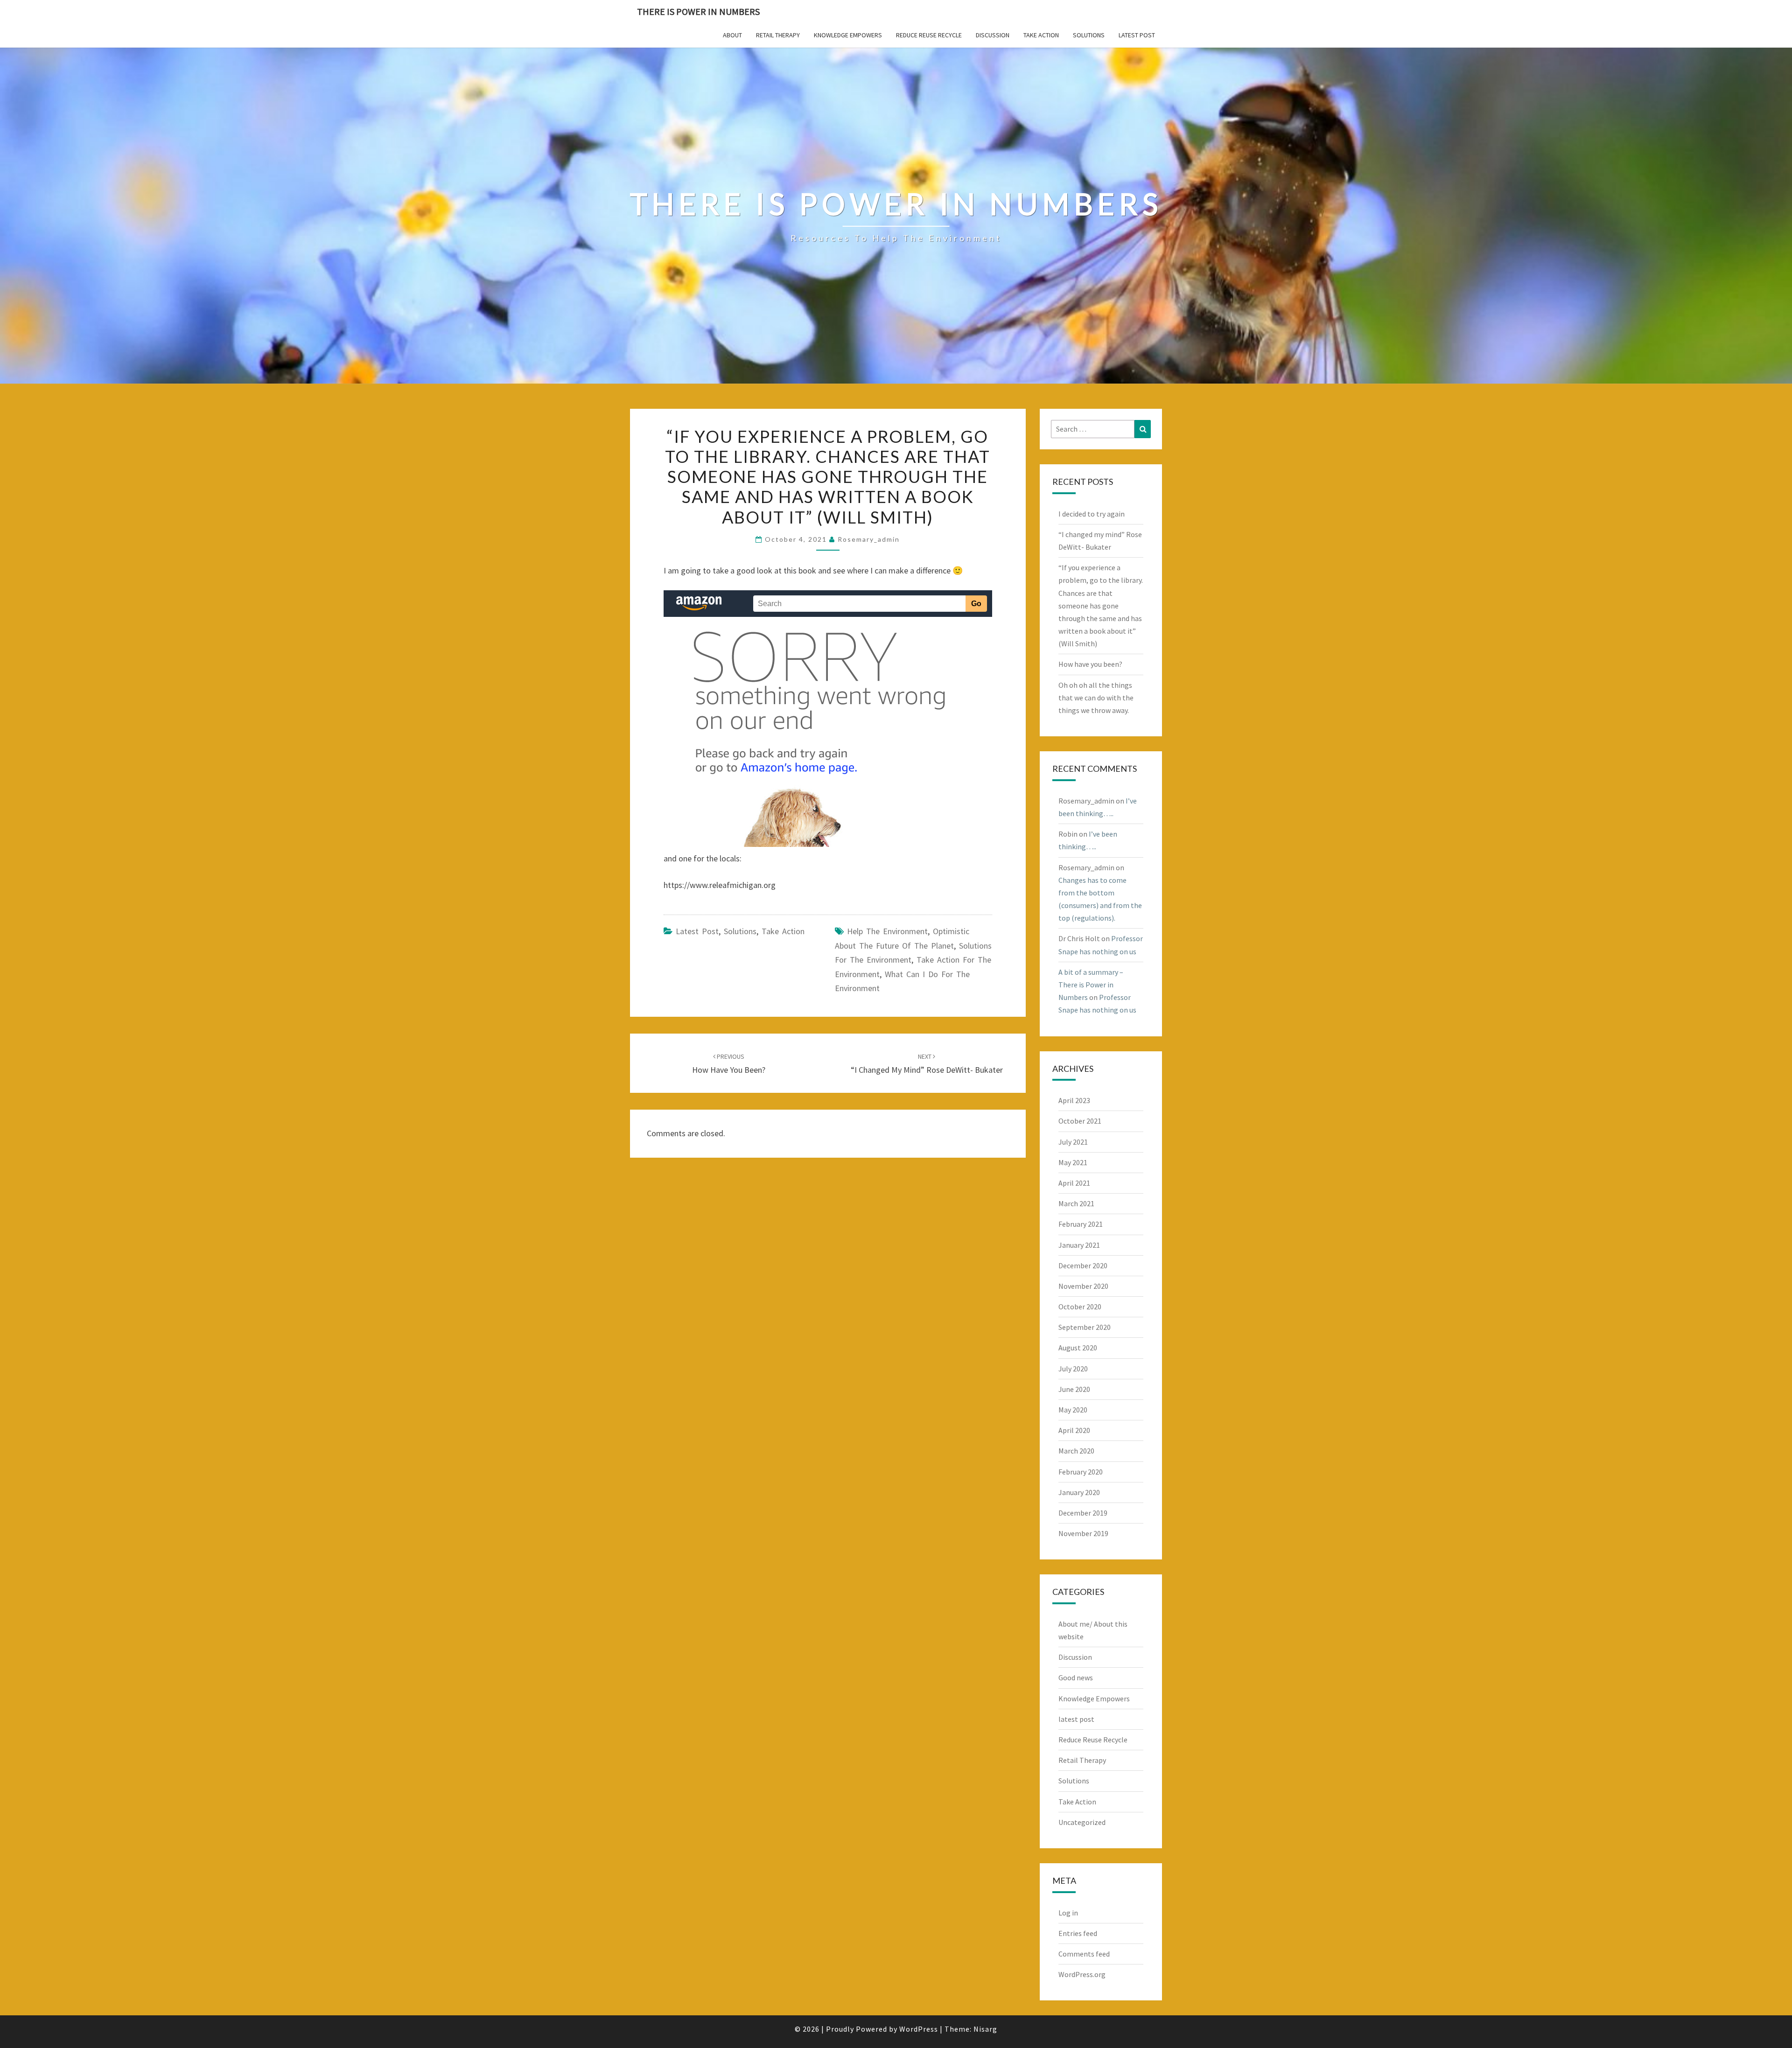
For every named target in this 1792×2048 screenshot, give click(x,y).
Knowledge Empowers (848, 35)
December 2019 (1083, 1513)
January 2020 (1079, 1492)
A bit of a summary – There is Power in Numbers (1091, 985)
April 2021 (1074, 1183)
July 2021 (1073, 1142)
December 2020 (1083, 1265)
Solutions (1089, 35)
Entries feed (1078, 1933)
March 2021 (1076, 1203)
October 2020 (1080, 1307)
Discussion (993, 35)
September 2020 (1085, 1327)
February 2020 (1081, 1472)
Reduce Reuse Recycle (929, 35)
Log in (1068, 1913)
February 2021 (1081, 1224)
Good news (1076, 1678)
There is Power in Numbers (698, 11)
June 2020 (1074, 1389)
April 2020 (1074, 1430)
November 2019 (1083, 1533)
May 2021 (1073, 1162)
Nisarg (985, 2029)
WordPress (919, 2029)
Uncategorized (1082, 1822)
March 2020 (1076, 1451)
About (732, 35)
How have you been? (1090, 664)
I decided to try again (1092, 514)
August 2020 (1078, 1348)
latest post (1137, 35)
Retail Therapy (778, 35)
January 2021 (1079, 1245)
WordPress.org (1082, 1974)
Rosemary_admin (869, 539)
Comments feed (1084, 1954)
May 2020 (1073, 1410)
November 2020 (1083, 1286)
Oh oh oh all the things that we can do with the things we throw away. (1096, 698)
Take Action (1041, 35)
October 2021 (1080, 1121)
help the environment (887, 931)
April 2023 (1074, 1100)
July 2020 (1073, 1369)
